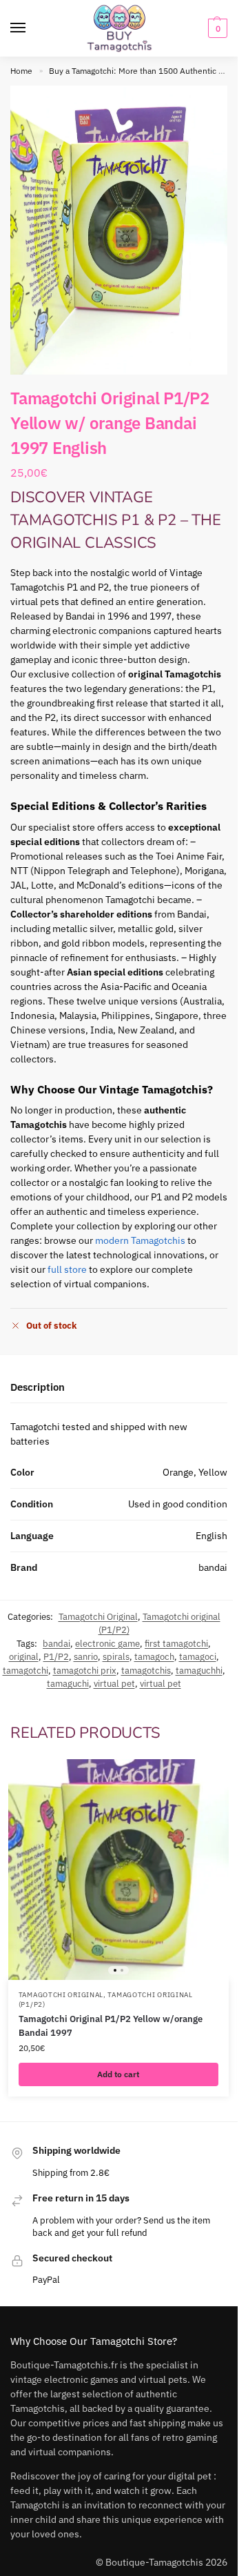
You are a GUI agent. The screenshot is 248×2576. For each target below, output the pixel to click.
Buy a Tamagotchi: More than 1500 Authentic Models (147, 71)
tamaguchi (68, 1684)
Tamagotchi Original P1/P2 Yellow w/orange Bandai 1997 (111, 2026)
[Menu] (31, 28)
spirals (116, 1657)
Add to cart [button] (118, 2074)
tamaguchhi (199, 1671)
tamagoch (154, 1657)
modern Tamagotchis (140, 1240)
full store (67, 1269)
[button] (216, 28)
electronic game (107, 1644)
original (24, 1657)
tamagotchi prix (85, 1671)
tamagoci (198, 1657)
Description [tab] (38, 1387)
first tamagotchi (176, 1644)
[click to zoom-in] (119, 230)
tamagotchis (146, 1671)
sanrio (86, 1657)
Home (21, 71)
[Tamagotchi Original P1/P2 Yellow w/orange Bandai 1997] (118, 1870)
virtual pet (114, 1684)
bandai (56, 1644)
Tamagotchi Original (98, 1617)
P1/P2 (56, 1657)
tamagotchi (25, 1671)
